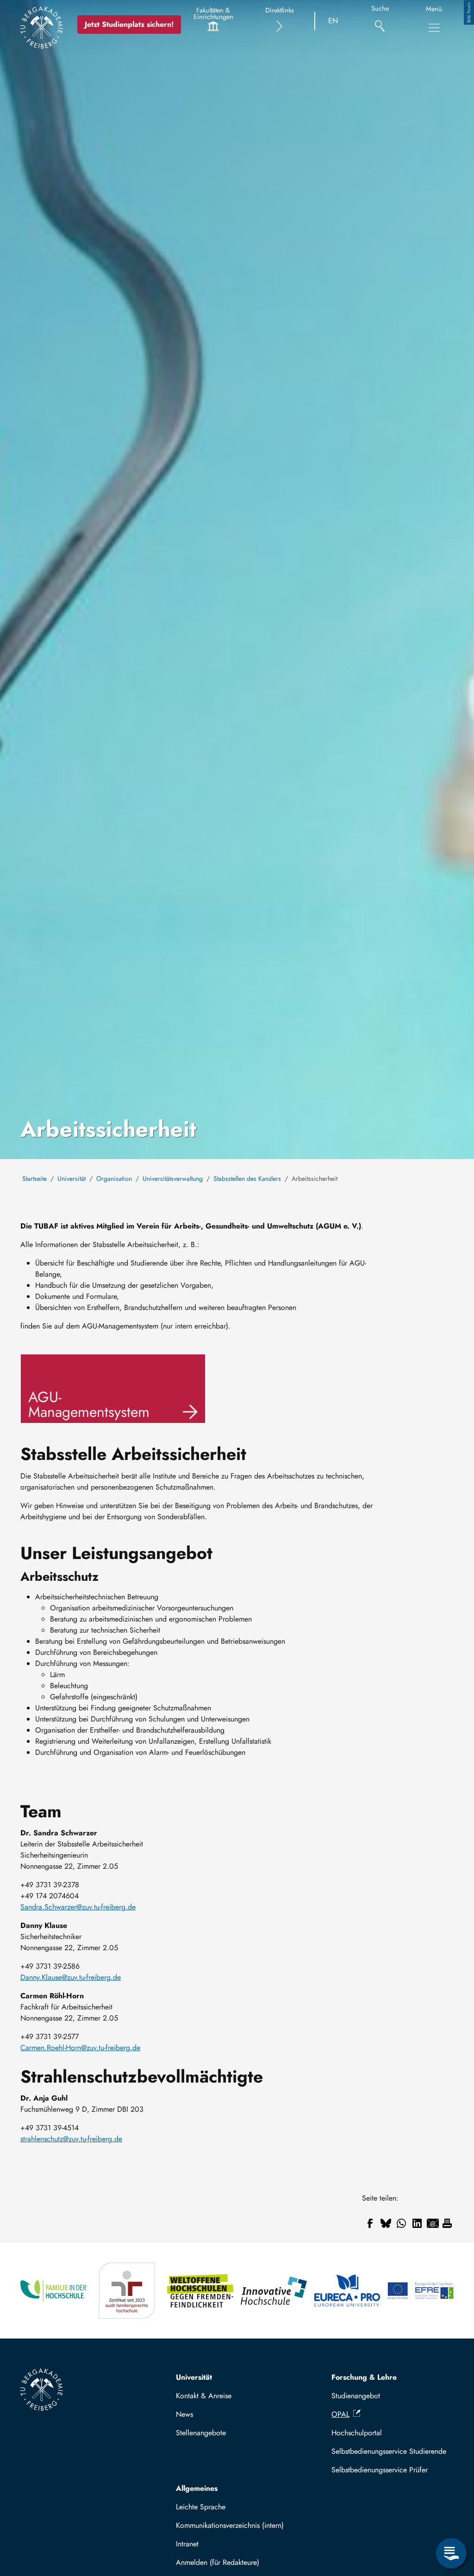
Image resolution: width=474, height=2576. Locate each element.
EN (333, 21)
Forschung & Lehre (364, 2377)
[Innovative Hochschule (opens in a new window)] (274, 2291)
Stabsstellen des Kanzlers (247, 1179)
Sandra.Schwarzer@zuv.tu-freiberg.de (78, 1907)
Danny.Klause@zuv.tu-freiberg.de (71, 1977)
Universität (72, 1179)
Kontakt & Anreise (204, 2396)
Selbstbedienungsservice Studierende (389, 2451)
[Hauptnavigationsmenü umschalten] (434, 28)
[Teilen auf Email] (433, 2223)
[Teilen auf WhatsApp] (401, 2223)
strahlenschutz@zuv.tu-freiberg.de (71, 2139)
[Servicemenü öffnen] (451, 2553)
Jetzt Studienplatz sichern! (129, 24)
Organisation (114, 1179)
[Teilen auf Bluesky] (386, 2223)
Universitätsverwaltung (173, 1179)
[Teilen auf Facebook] (370, 2223)
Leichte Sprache (201, 2507)
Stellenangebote (201, 2433)
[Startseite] (42, 27)
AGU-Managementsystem (89, 1404)
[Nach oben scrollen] (451, 2515)
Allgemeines (197, 2488)
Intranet (187, 2544)
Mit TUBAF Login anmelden (224, 2565)
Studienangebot (356, 2396)
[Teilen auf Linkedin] (417, 2223)
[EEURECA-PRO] (347, 2291)
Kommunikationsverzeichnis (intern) (230, 2525)
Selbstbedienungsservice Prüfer (380, 2470)
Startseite (34, 1179)
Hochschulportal (357, 2433)
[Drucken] (447, 2223)
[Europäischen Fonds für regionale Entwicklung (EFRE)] (421, 2291)
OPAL (340, 2414)
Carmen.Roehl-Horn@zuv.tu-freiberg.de (80, 2048)
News (184, 2414)
